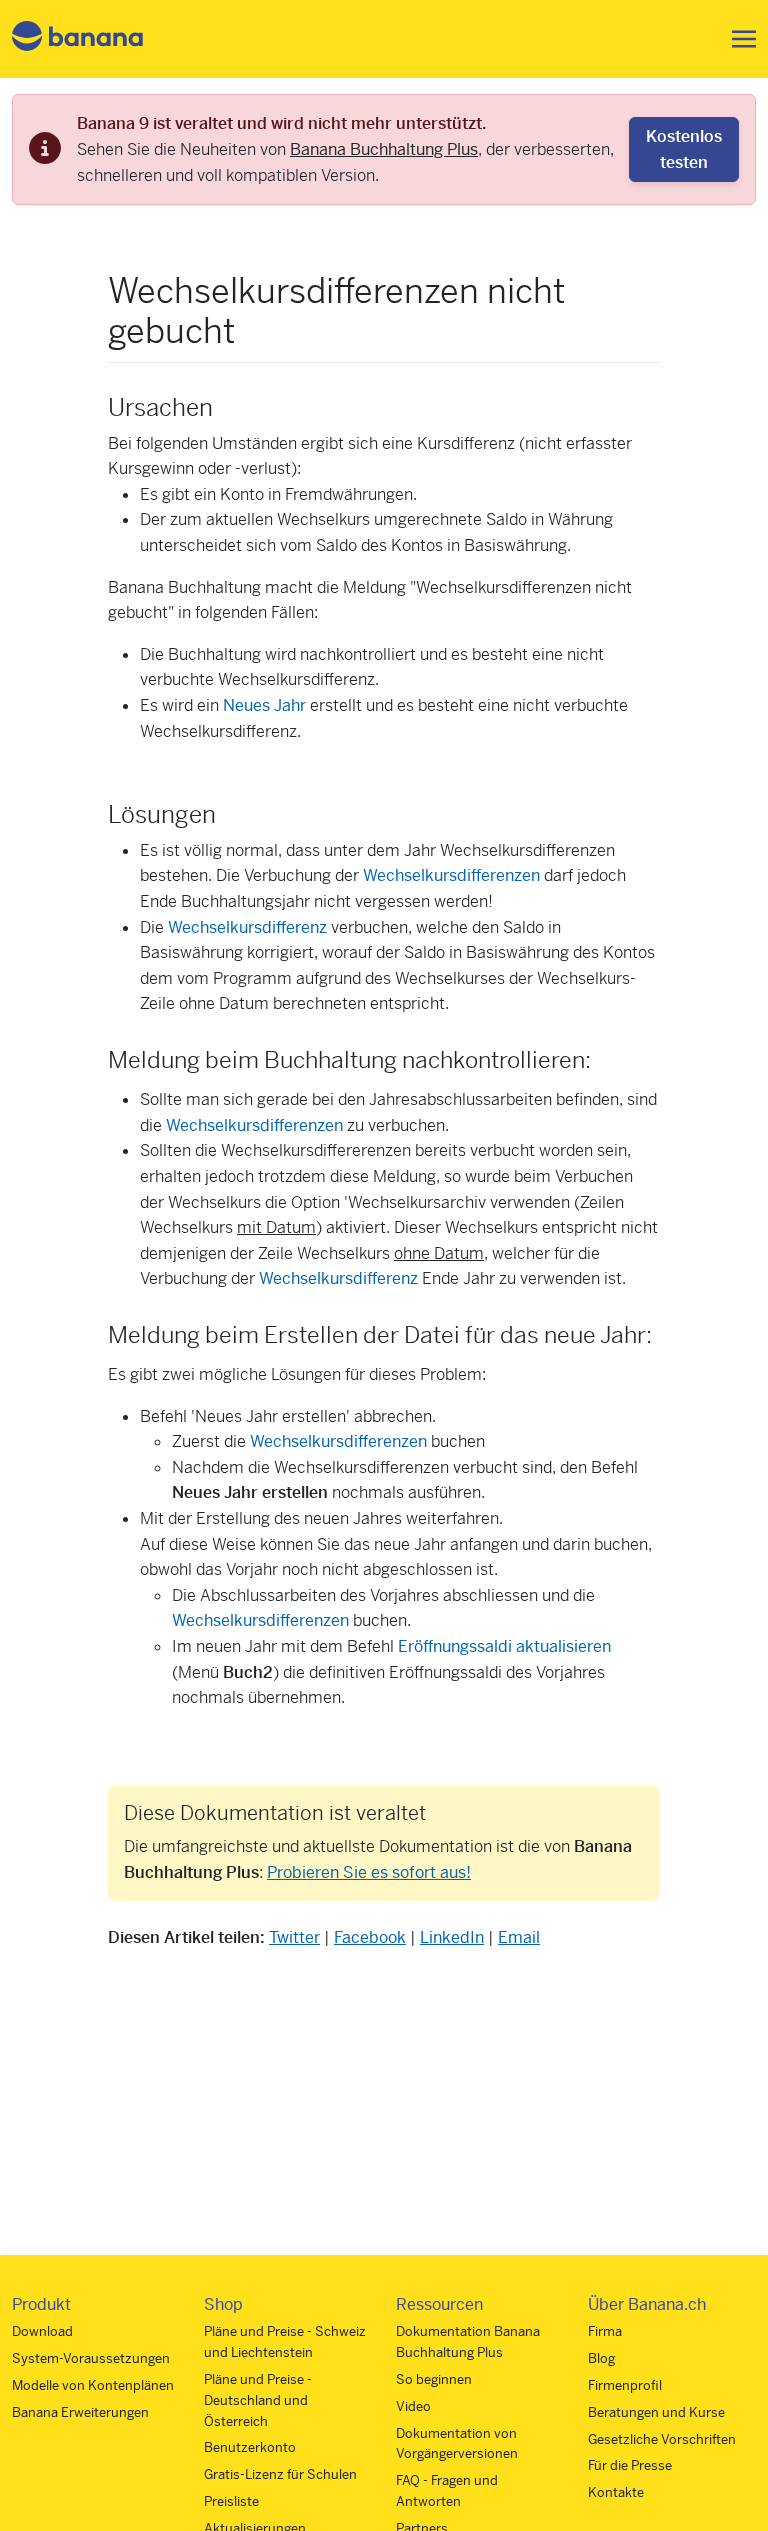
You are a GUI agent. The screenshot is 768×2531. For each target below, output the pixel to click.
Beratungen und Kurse (656, 2412)
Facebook (370, 1937)
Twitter (294, 1937)
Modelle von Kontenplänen (93, 2385)
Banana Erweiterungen (80, 2412)
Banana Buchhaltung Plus (384, 149)
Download (42, 2331)
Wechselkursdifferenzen (451, 875)
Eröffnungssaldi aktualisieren (504, 1646)
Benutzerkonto (250, 2447)
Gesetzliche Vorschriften (662, 2439)
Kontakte (616, 2492)
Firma (605, 2331)
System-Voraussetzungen (91, 2358)
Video (413, 2406)
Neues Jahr (264, 705)
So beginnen (434, 2379)
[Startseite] (78, 39)
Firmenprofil (625, 2385)
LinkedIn (452, 1937)
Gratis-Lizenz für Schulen (280, 2474)
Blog (601, 2358)
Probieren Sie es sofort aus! (369, 1872)
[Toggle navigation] (738, 39)
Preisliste (231, 2501)
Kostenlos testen (684, 149)
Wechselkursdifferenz (247, 927)
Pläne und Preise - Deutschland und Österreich (258, 2400)
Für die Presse (630, 2465)
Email (519, 1937)
